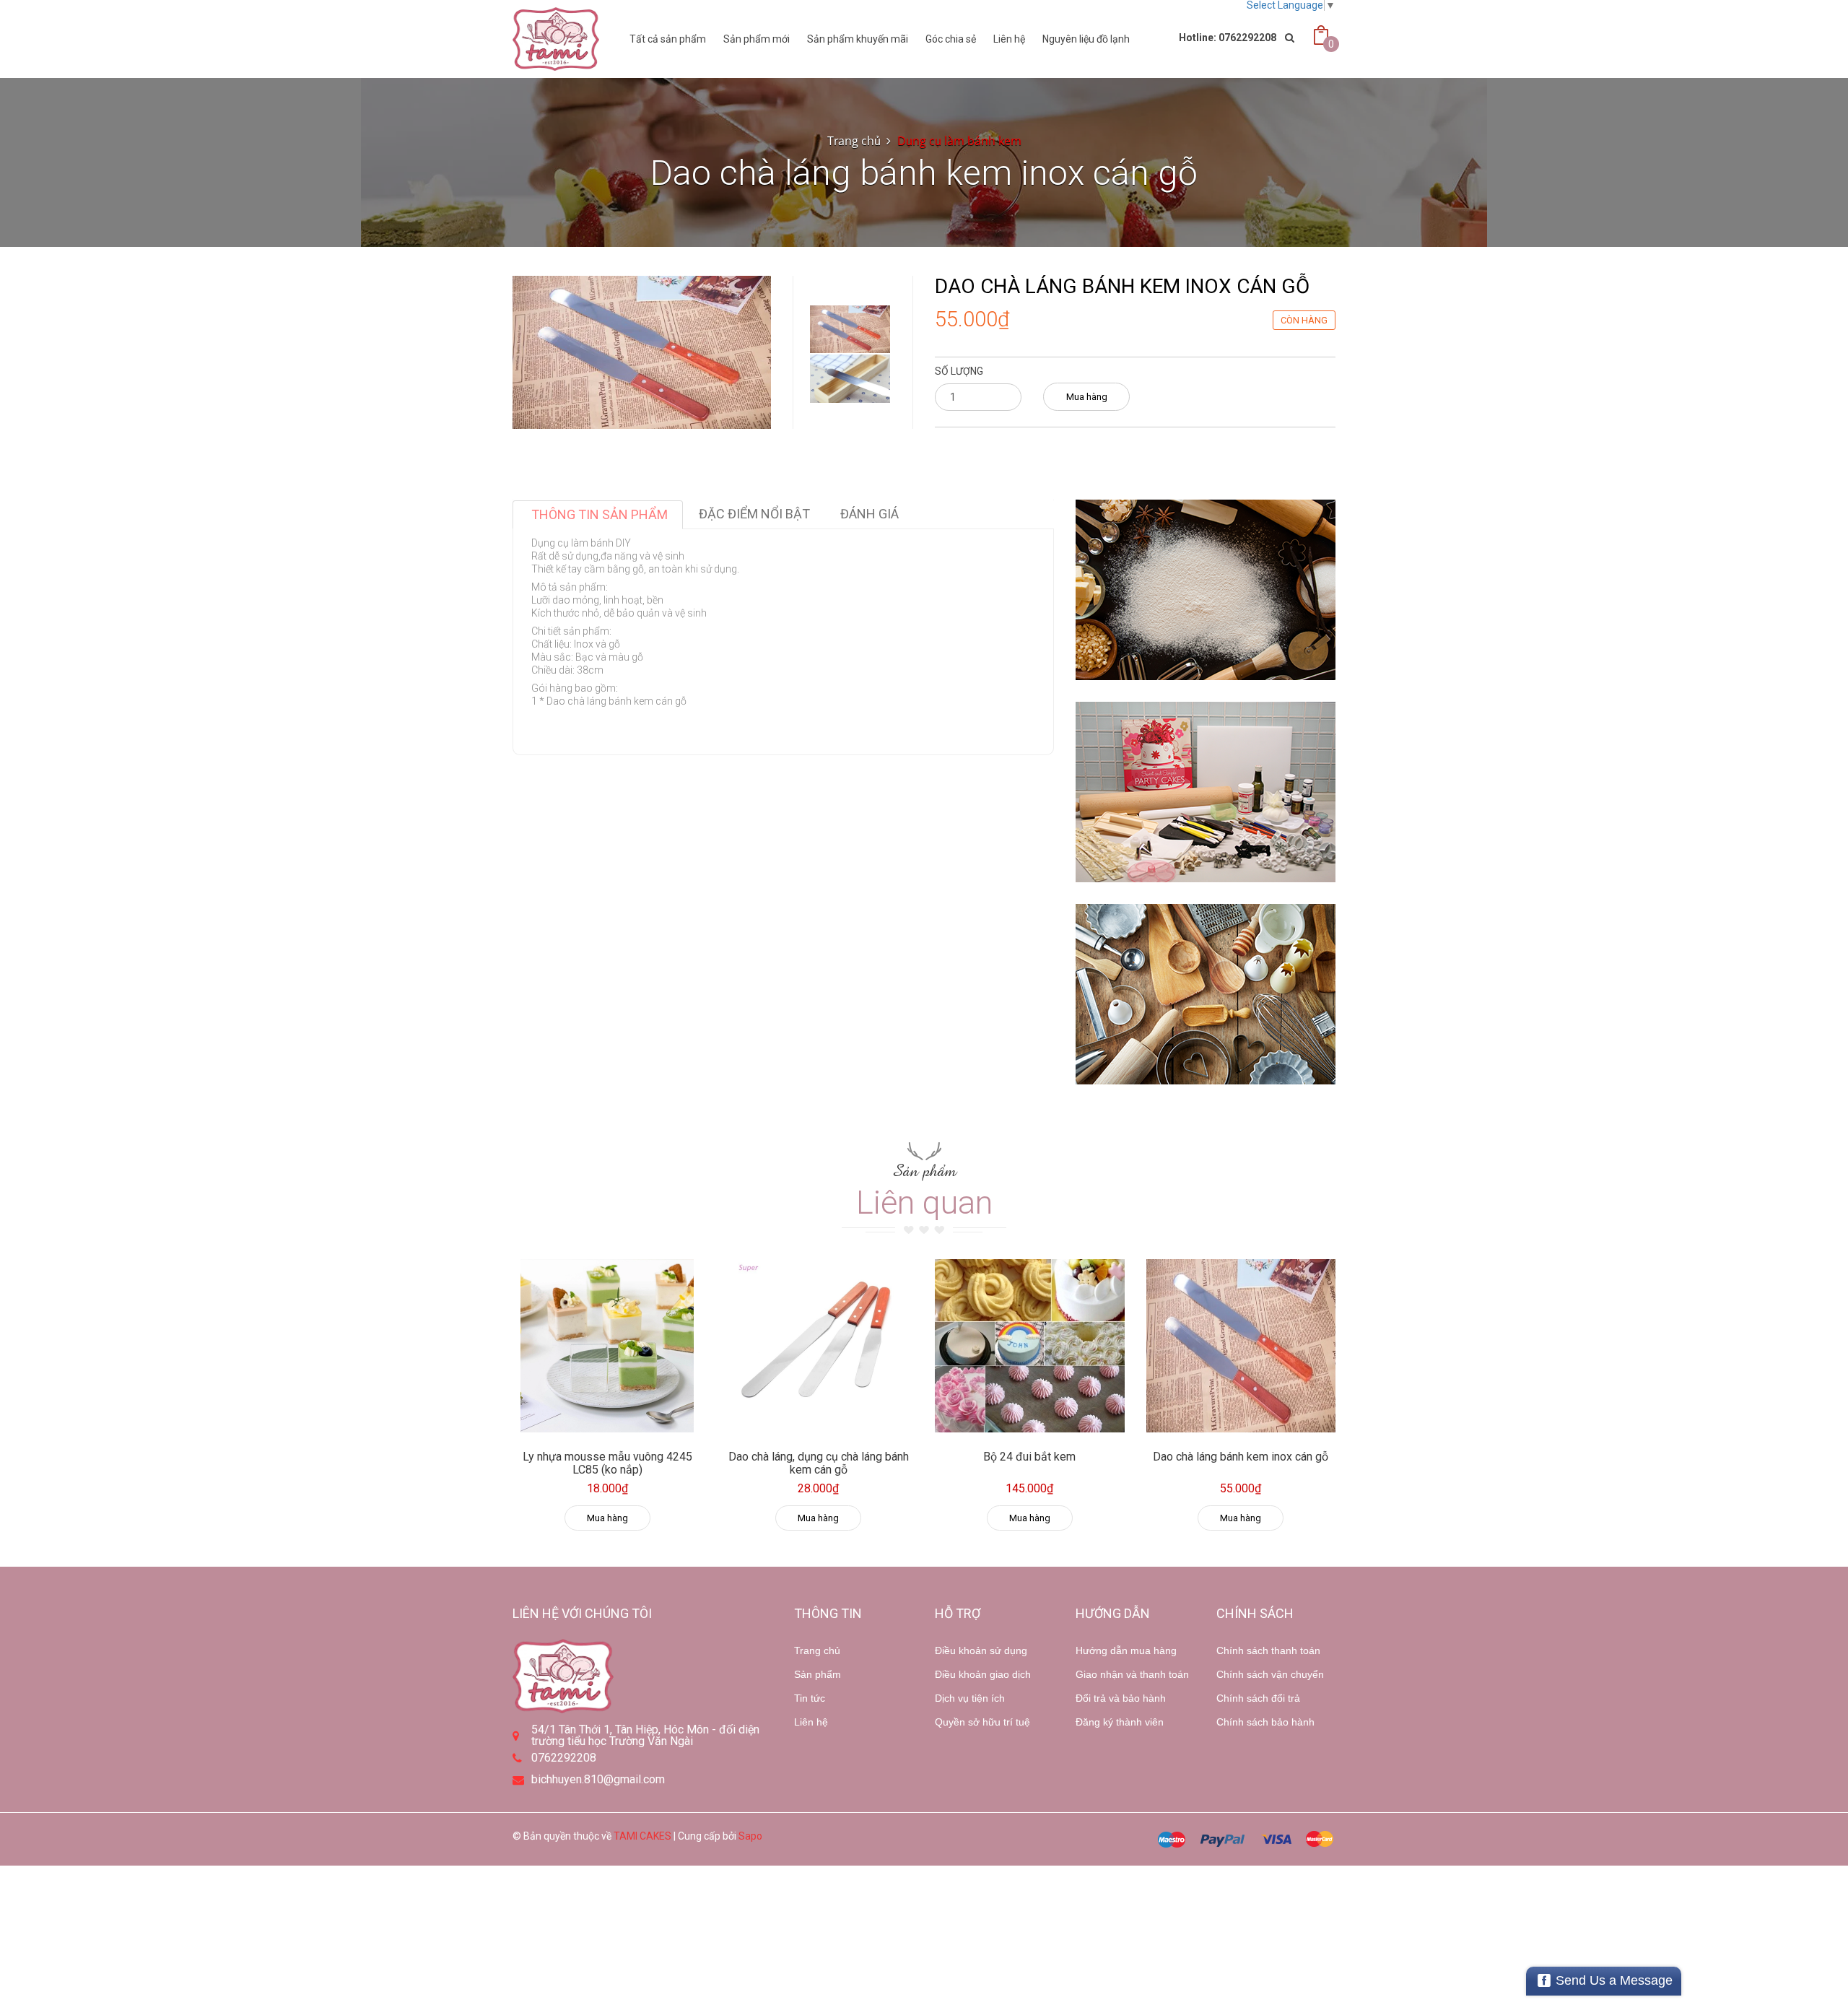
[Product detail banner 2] (1206, 792)
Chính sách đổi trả (1258, 1698)
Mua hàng (1087, 397)
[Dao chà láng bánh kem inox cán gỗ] (1241, 1346)
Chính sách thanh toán (1268, 1650)
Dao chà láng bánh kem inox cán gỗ (1241, 1457)
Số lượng (959, 371)
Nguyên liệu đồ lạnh (1086, 39)
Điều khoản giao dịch (983, 1674)
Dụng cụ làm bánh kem (959, 141)
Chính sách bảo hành (1265, 1722)
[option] (850, 329)
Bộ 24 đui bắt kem (1029, 1457)
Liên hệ (811, 1722)
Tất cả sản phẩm (668, 39)
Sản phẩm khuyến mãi (858, 39)
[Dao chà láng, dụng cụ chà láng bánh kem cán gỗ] (819, 1346)
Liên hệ (1009, 39)
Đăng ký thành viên (1120, 1722)
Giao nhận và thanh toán (1132, 1674)
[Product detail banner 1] (1206, 590)
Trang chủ (854, 141)
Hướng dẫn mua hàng (1126, 1650)
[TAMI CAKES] (556, 39)
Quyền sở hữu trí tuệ (982, 1722)
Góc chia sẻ (951, 39)
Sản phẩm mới (757, 39)
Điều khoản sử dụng (981, 1650)
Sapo (750, 1836)
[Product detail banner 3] (1206, 994)
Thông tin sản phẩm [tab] (600, 514)
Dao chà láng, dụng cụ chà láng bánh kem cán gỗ (819, 1463)
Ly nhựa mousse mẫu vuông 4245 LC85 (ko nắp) (607, 1463)
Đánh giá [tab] (869, 514)
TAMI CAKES (642, 1836)
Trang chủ (817, 1650)
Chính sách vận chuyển (1270, 1674)
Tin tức (810, 1698)
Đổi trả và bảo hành (1121, 1698)
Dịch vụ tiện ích (970, 1698)
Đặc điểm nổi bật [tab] (754, 514)
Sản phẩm (818, 1674)
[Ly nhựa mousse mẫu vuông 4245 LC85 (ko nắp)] (607, 1346)
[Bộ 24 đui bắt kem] (1030, 1346)
